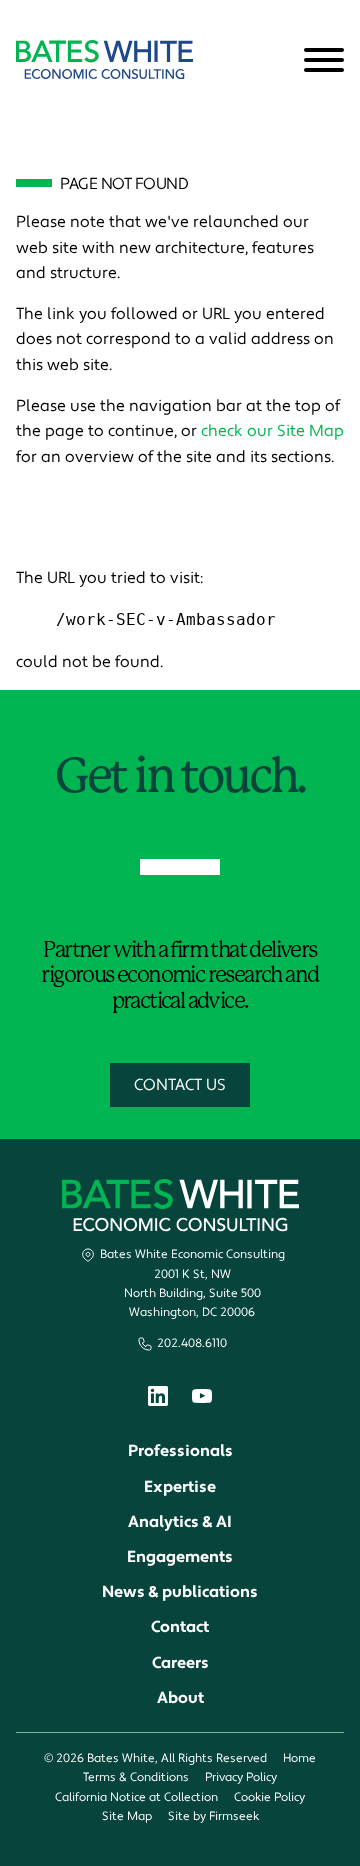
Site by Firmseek (213, 1816)
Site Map (127, 1816)
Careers (180, 1663)
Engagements (180, 1557)
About (180, 1698)
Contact (180, 1627)
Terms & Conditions (136, 1777)
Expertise (180, 1487)
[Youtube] (202, 1399)
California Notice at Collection (136, 1797)
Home (299, 1758)
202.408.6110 (192, 1343)
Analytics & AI (180, 1522)
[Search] (275, 61)
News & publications (180, 1592)
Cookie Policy (269, 1797)
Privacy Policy (241, 1777)
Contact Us (180, 1085)
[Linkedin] (158, 1400)
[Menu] (324, 61)
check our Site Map (272, 431)
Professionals (180, 1451)
